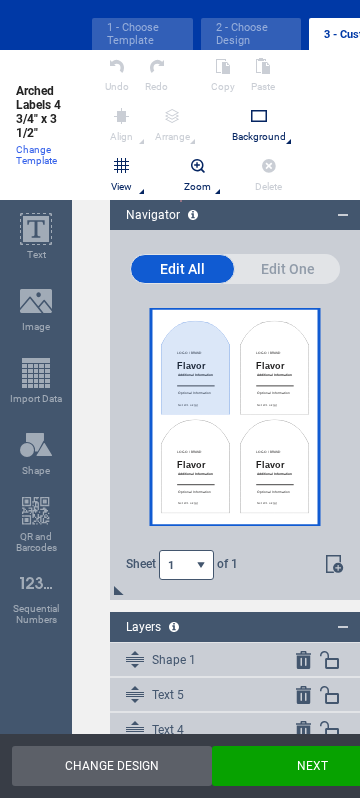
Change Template (36, 155)
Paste (263, 86)
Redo (156, 86)
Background (259, 136)
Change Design (112, 766)
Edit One (288, 269)
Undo (117, 86)
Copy (223, 86)
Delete (268, 186)
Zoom (197, 186)
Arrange (172, 136)
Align (121, 136)
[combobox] (186, 565)
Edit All (182, 269)
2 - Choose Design (242, 34)
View (121, 186)
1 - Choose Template (133, 34)
